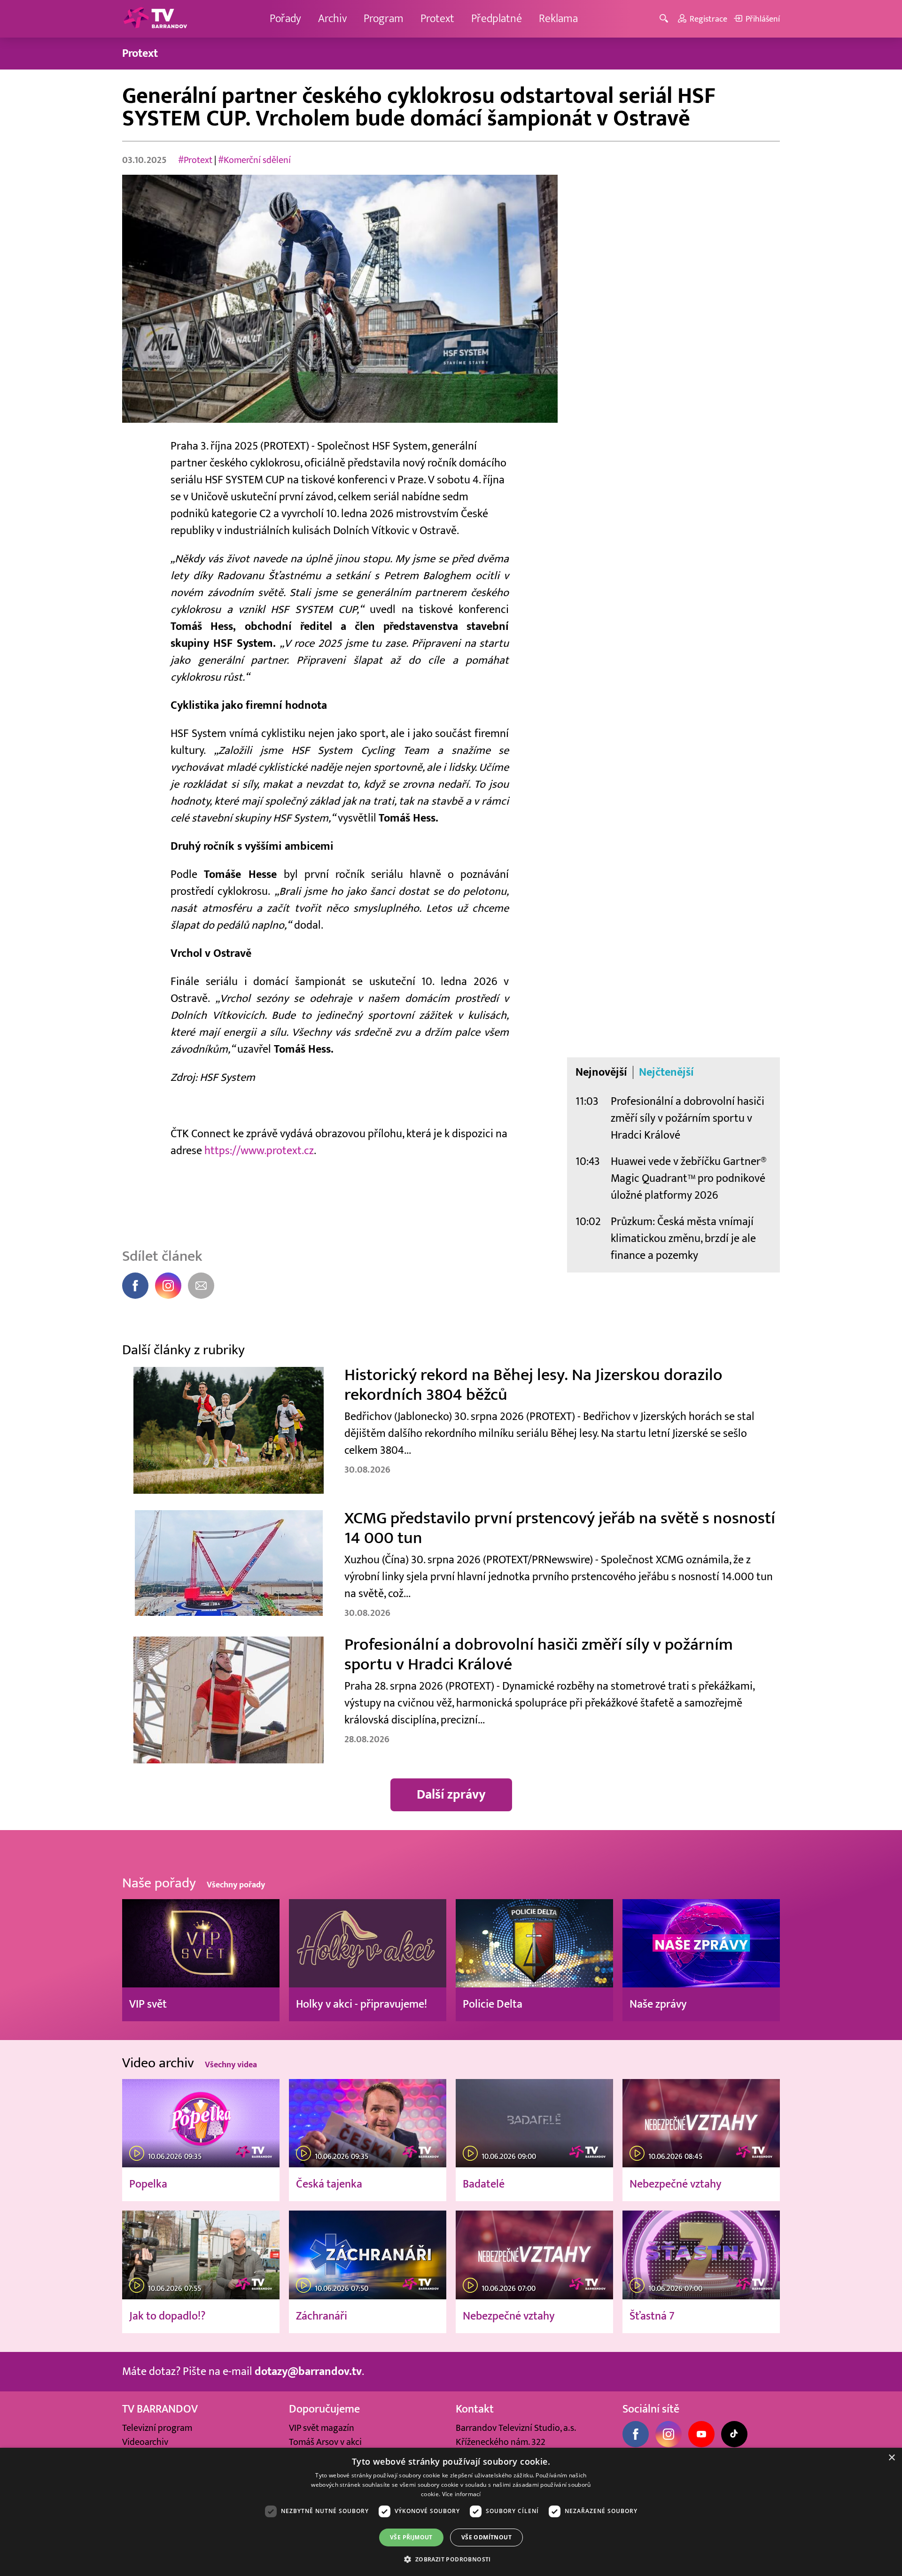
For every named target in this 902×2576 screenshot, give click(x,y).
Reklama (558, 19)
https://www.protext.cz (259, 1151)
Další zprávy (451, 1795)
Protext (437, 19)
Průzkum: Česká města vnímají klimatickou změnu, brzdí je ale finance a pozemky (683, 1238)
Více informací (462, 2494)
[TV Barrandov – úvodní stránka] (155, 19)
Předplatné (497, 19)
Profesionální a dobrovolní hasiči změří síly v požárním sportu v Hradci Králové (688, 1118)
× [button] (891, 2458)
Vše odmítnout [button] (486, 2537)
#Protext (195, 160)
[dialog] (451, 2512)
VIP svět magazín (322, 2428)
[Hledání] (665, 19)
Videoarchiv (145, 2442)
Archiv (332, 19)
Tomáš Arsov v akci (325, 2442)
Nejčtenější (666, 1072)
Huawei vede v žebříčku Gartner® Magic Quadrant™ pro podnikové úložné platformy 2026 (689, 1178)
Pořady (285, 19)
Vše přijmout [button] (411, 2537)
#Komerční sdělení (254, 160)
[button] (451, 2559)
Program (384, 19)
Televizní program (157, 2428)
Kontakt (475, 2409)
